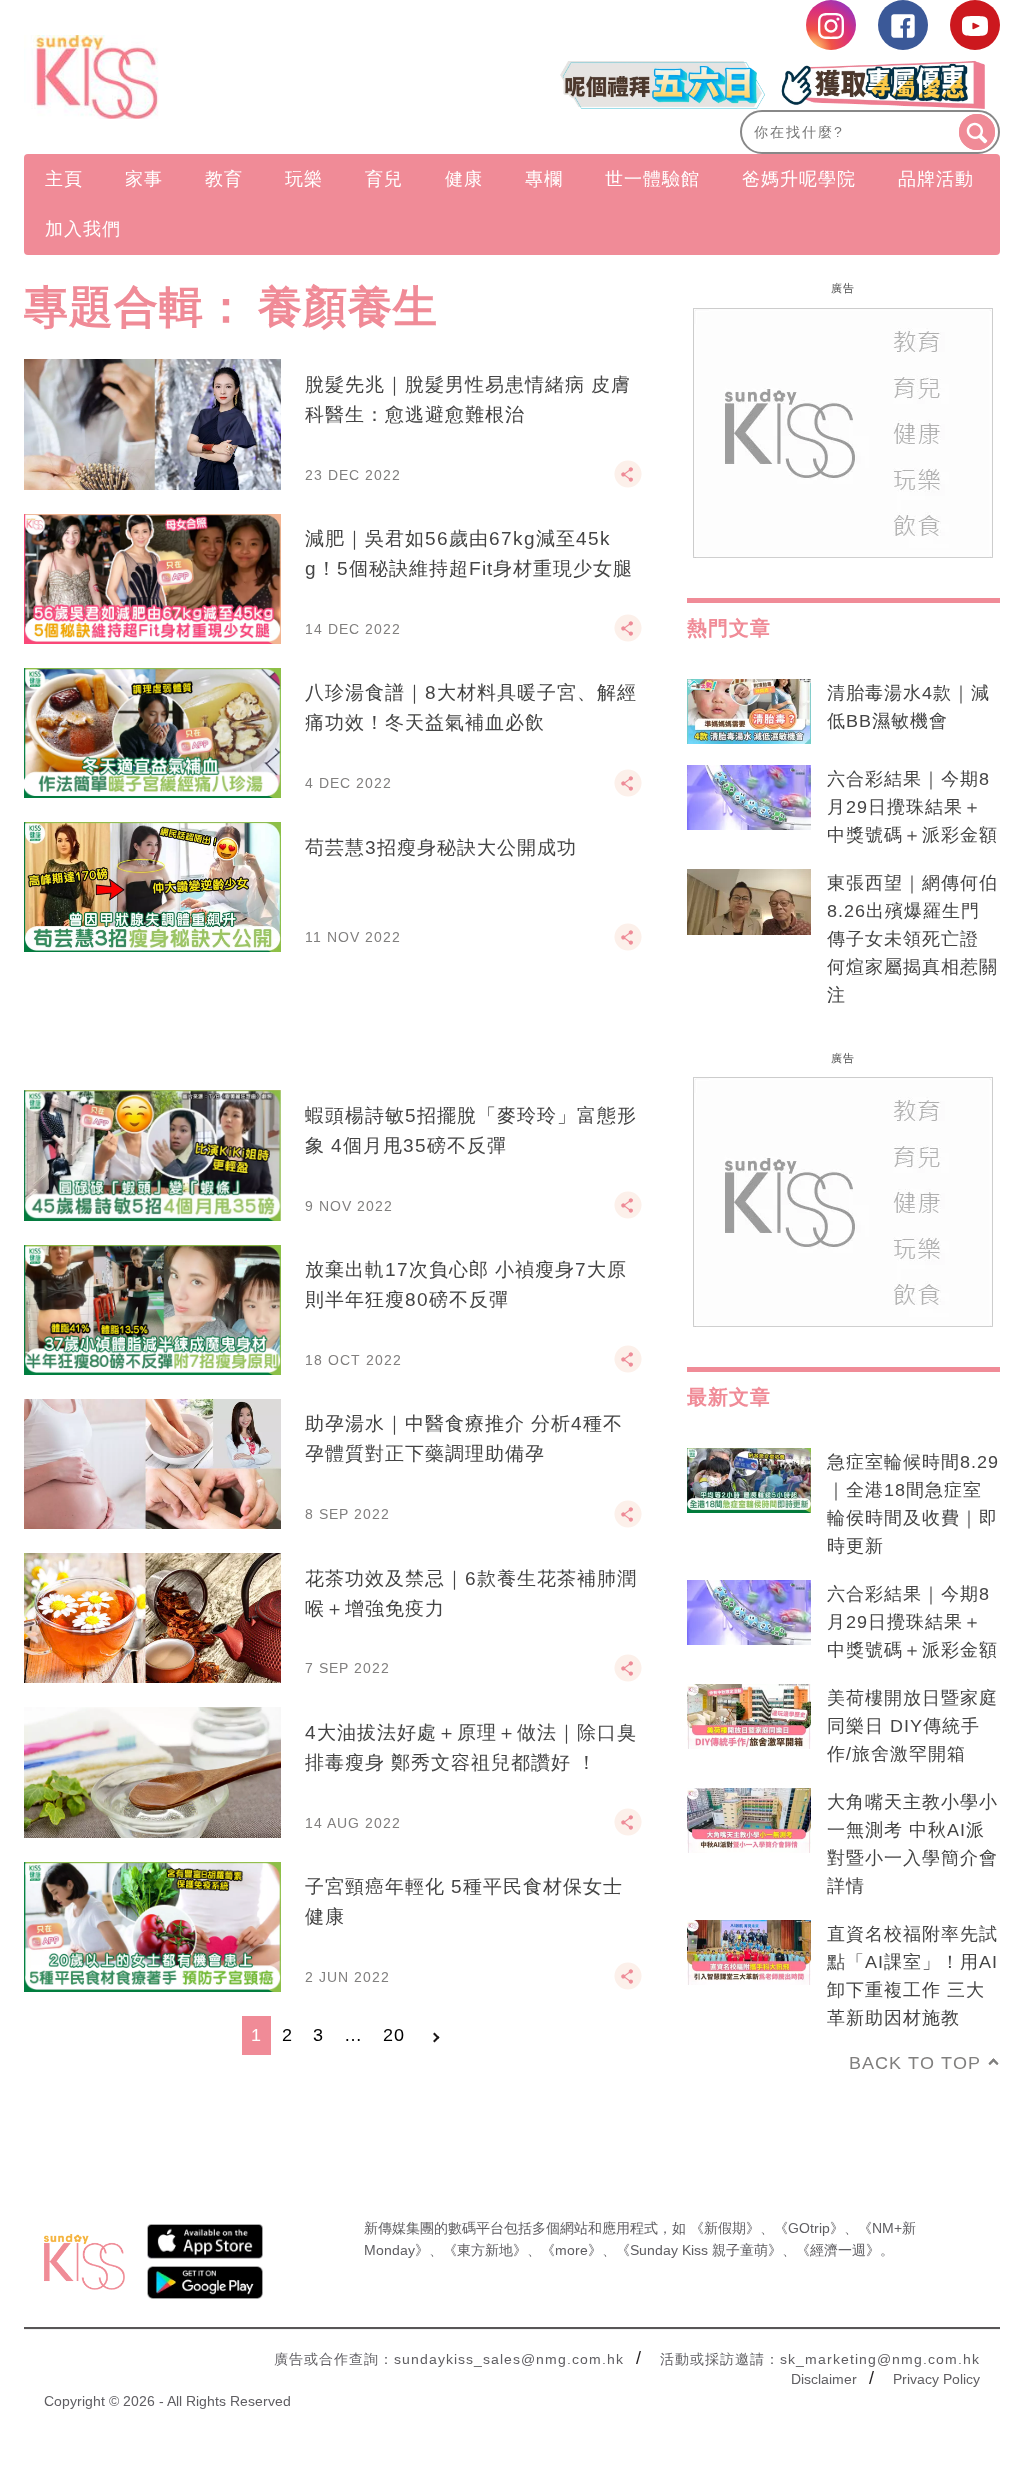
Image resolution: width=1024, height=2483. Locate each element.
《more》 (571, 2250)
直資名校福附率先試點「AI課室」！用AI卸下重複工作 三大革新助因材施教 (912, 1976)
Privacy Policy (936, 2379)
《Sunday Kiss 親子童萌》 (699, 2250)
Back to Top (915, 2063)
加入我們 (83, 229)
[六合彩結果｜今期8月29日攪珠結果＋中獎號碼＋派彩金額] (749, 798)
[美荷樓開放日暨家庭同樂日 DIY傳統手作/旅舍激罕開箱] (749, 1717)
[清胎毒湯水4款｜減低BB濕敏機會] (749, 712)
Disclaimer (824, 2379)
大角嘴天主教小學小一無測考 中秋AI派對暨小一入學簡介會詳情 (912, 1844)
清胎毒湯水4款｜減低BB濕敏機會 (908, 707)
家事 (144, 179)
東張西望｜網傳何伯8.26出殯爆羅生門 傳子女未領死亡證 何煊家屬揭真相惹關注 (912, 939)
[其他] (628, 483)
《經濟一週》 (838, 2250)
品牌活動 (936, 179)
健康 (464, 179)
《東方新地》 (485, 2250)
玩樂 (304, 179)
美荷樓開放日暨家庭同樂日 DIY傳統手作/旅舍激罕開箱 (912, 1726)
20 (394, 2035)
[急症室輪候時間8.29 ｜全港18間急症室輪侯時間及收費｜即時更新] (749, 1481)
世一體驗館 (652, 179)
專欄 (544, 179)
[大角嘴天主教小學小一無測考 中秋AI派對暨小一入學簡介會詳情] (749, 1821)
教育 (224, 179)
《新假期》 (725, 2228)
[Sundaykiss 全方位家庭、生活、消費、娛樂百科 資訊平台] (170, 77)
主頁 (64, 179)
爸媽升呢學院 (799, 179)
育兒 (384, 179)
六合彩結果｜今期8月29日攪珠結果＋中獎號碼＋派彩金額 (912, 807)
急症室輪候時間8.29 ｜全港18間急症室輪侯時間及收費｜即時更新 (913, 1504)
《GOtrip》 (809, 2228)
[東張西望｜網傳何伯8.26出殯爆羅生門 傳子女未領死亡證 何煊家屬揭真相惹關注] (749, 902)
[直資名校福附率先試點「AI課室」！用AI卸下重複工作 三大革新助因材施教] (749, 1953)
